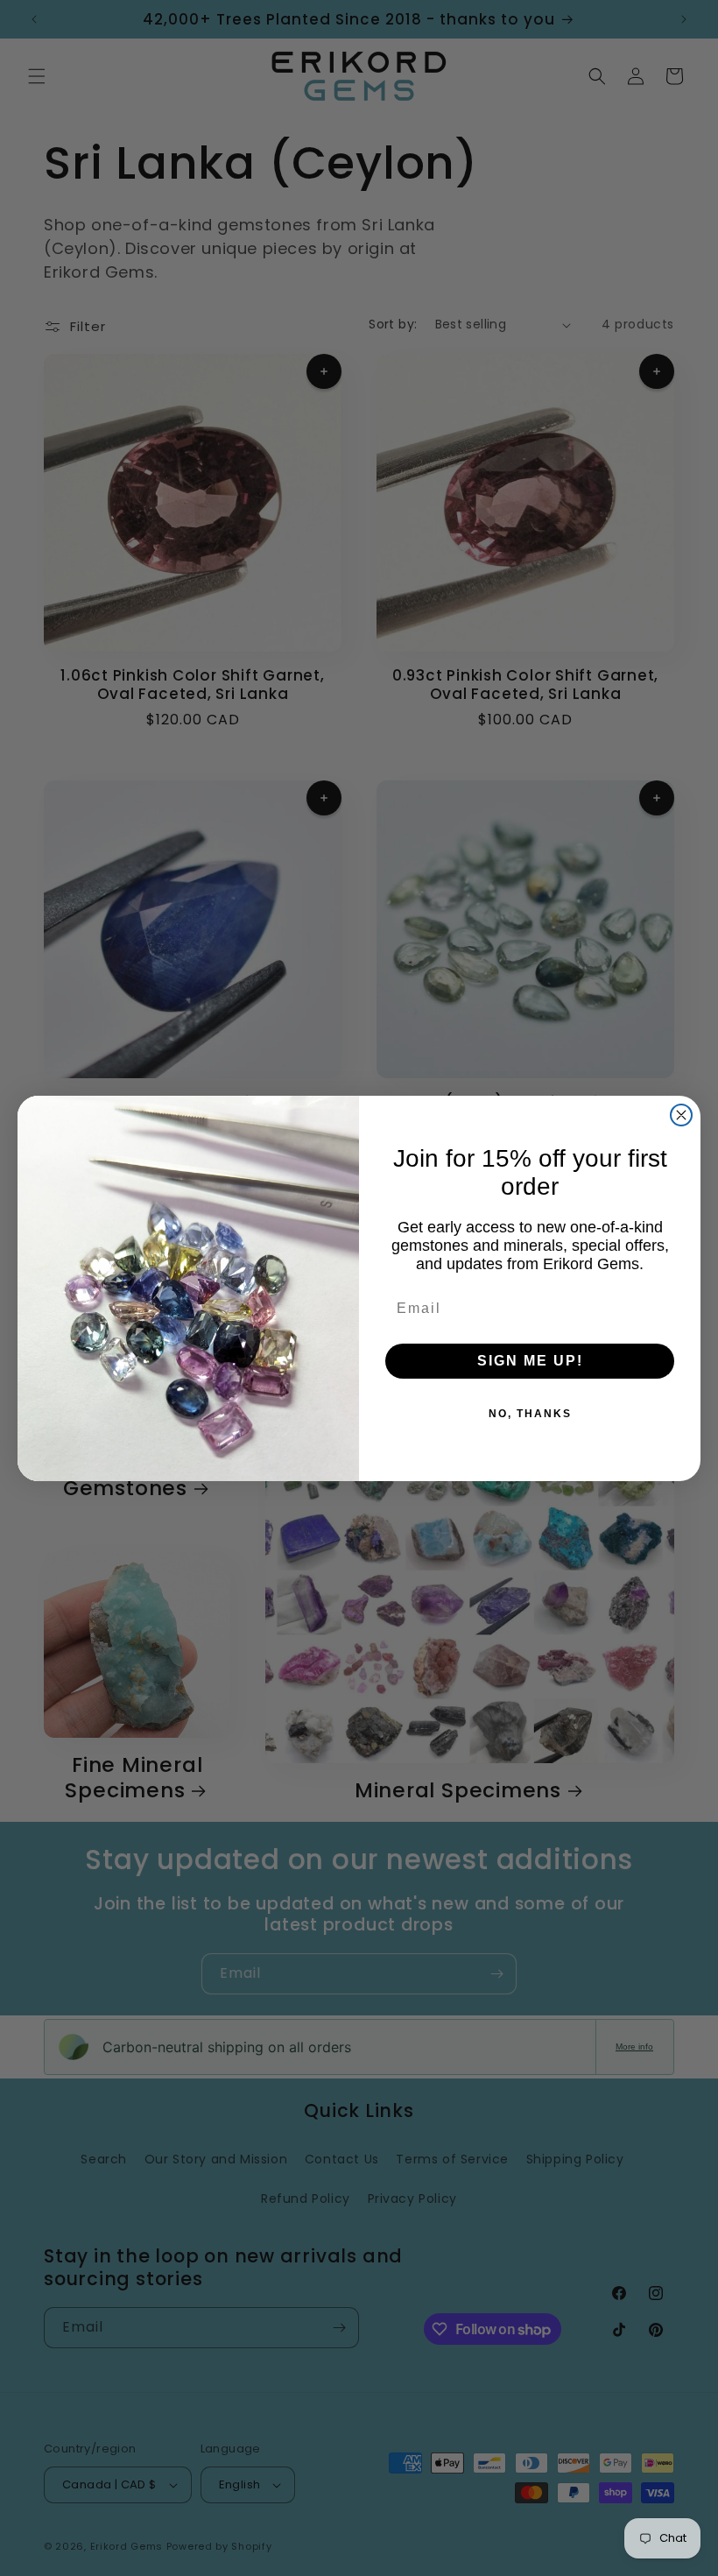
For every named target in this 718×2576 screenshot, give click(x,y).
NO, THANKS (530, 1414)
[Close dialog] (681, 1115)
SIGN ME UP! (530, 1361)
